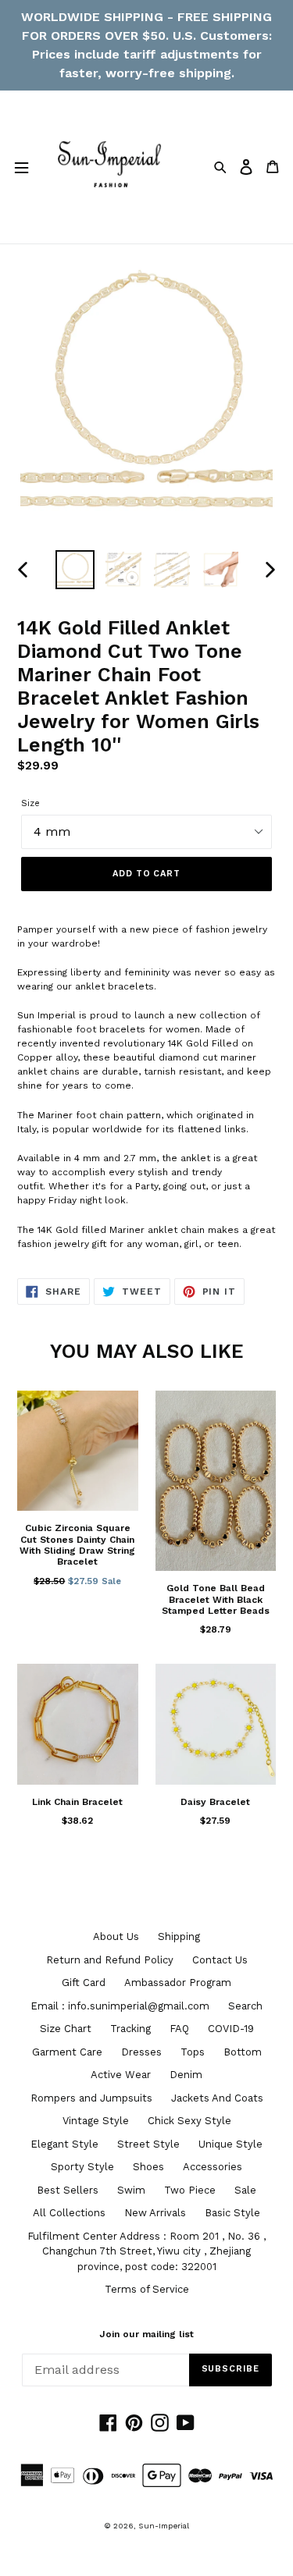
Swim (131, 2190)
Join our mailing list (146, 2334)
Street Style (148, 2144)
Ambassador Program (178, 1983)
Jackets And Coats (217, 2098)
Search (245, 2006)
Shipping (179, 1936)
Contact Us (220, 1960)
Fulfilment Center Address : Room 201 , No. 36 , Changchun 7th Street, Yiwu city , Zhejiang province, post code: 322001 (146, 2251)
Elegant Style (64, 2144)
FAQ (179, 2029)
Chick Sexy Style (189, 2121)
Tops (193, 2052)
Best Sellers (68, 2190)
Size (30, 803)
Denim (186, 2075)
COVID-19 (231, 2029)
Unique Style (230, 2144)
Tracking (130, 2029)
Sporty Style (82, 2167)
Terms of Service (147, 2289)
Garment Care (67, 2052)
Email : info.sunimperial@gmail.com (120, 2006)
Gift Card (84, 1983)
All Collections (69, 2213)
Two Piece (190, 2190)
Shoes (148, 2167)
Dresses (141, 2052)
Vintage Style (96, 2121)
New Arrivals (155, 2213)
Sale (245, 2190)
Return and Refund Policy (110, 1960)
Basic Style (232, 2213)
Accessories (213, 2167)
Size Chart (66, 2029)
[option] (75, 570)
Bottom (243, 2052)
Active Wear (121, 2075)
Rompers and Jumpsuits (91, 2098)
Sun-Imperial (164, 2526)
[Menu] (21, 167)
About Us (116, 1936)
